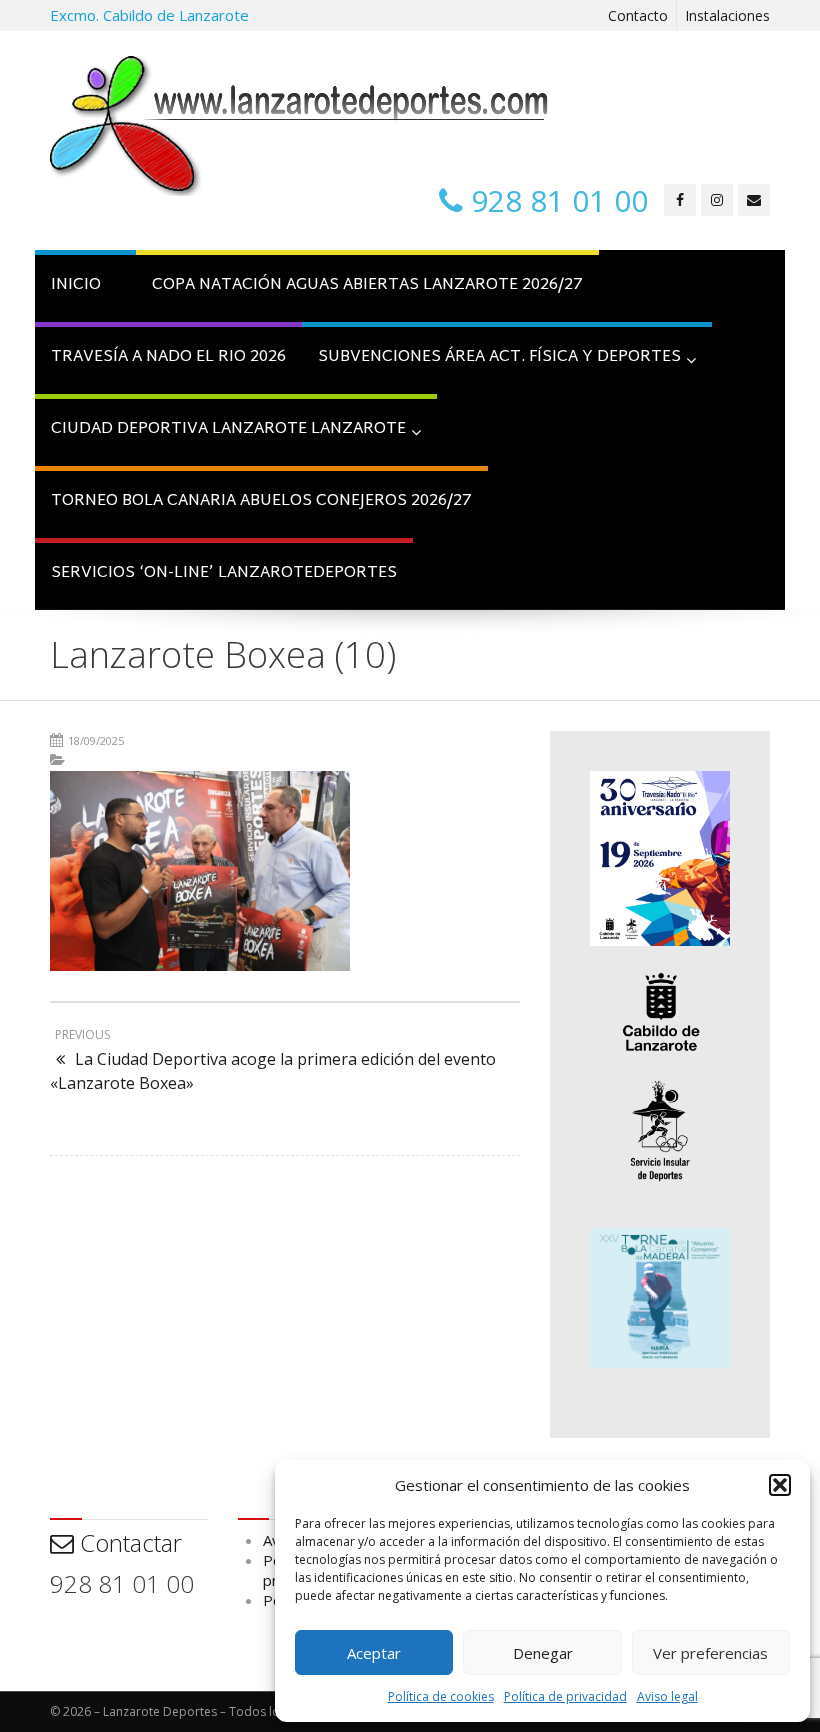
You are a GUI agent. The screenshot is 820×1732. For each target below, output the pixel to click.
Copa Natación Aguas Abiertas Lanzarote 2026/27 (367, 285)
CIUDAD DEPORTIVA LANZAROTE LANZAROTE (228, 429)
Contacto (638, 15)
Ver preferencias (710, 1653)
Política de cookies (441, 1696)
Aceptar (374, 1653)
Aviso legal (667, 1696)
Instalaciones (727, 15)
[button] (780, 1485)
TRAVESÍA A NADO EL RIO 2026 (168, 357)
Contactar (128, 1542)
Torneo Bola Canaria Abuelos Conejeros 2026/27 (261, 501)
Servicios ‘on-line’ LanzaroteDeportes (224, 573)
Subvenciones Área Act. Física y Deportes (499, 357)
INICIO (76, 285)
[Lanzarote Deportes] (300, 126)
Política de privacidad (565, 1696)
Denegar (543, 1653)
